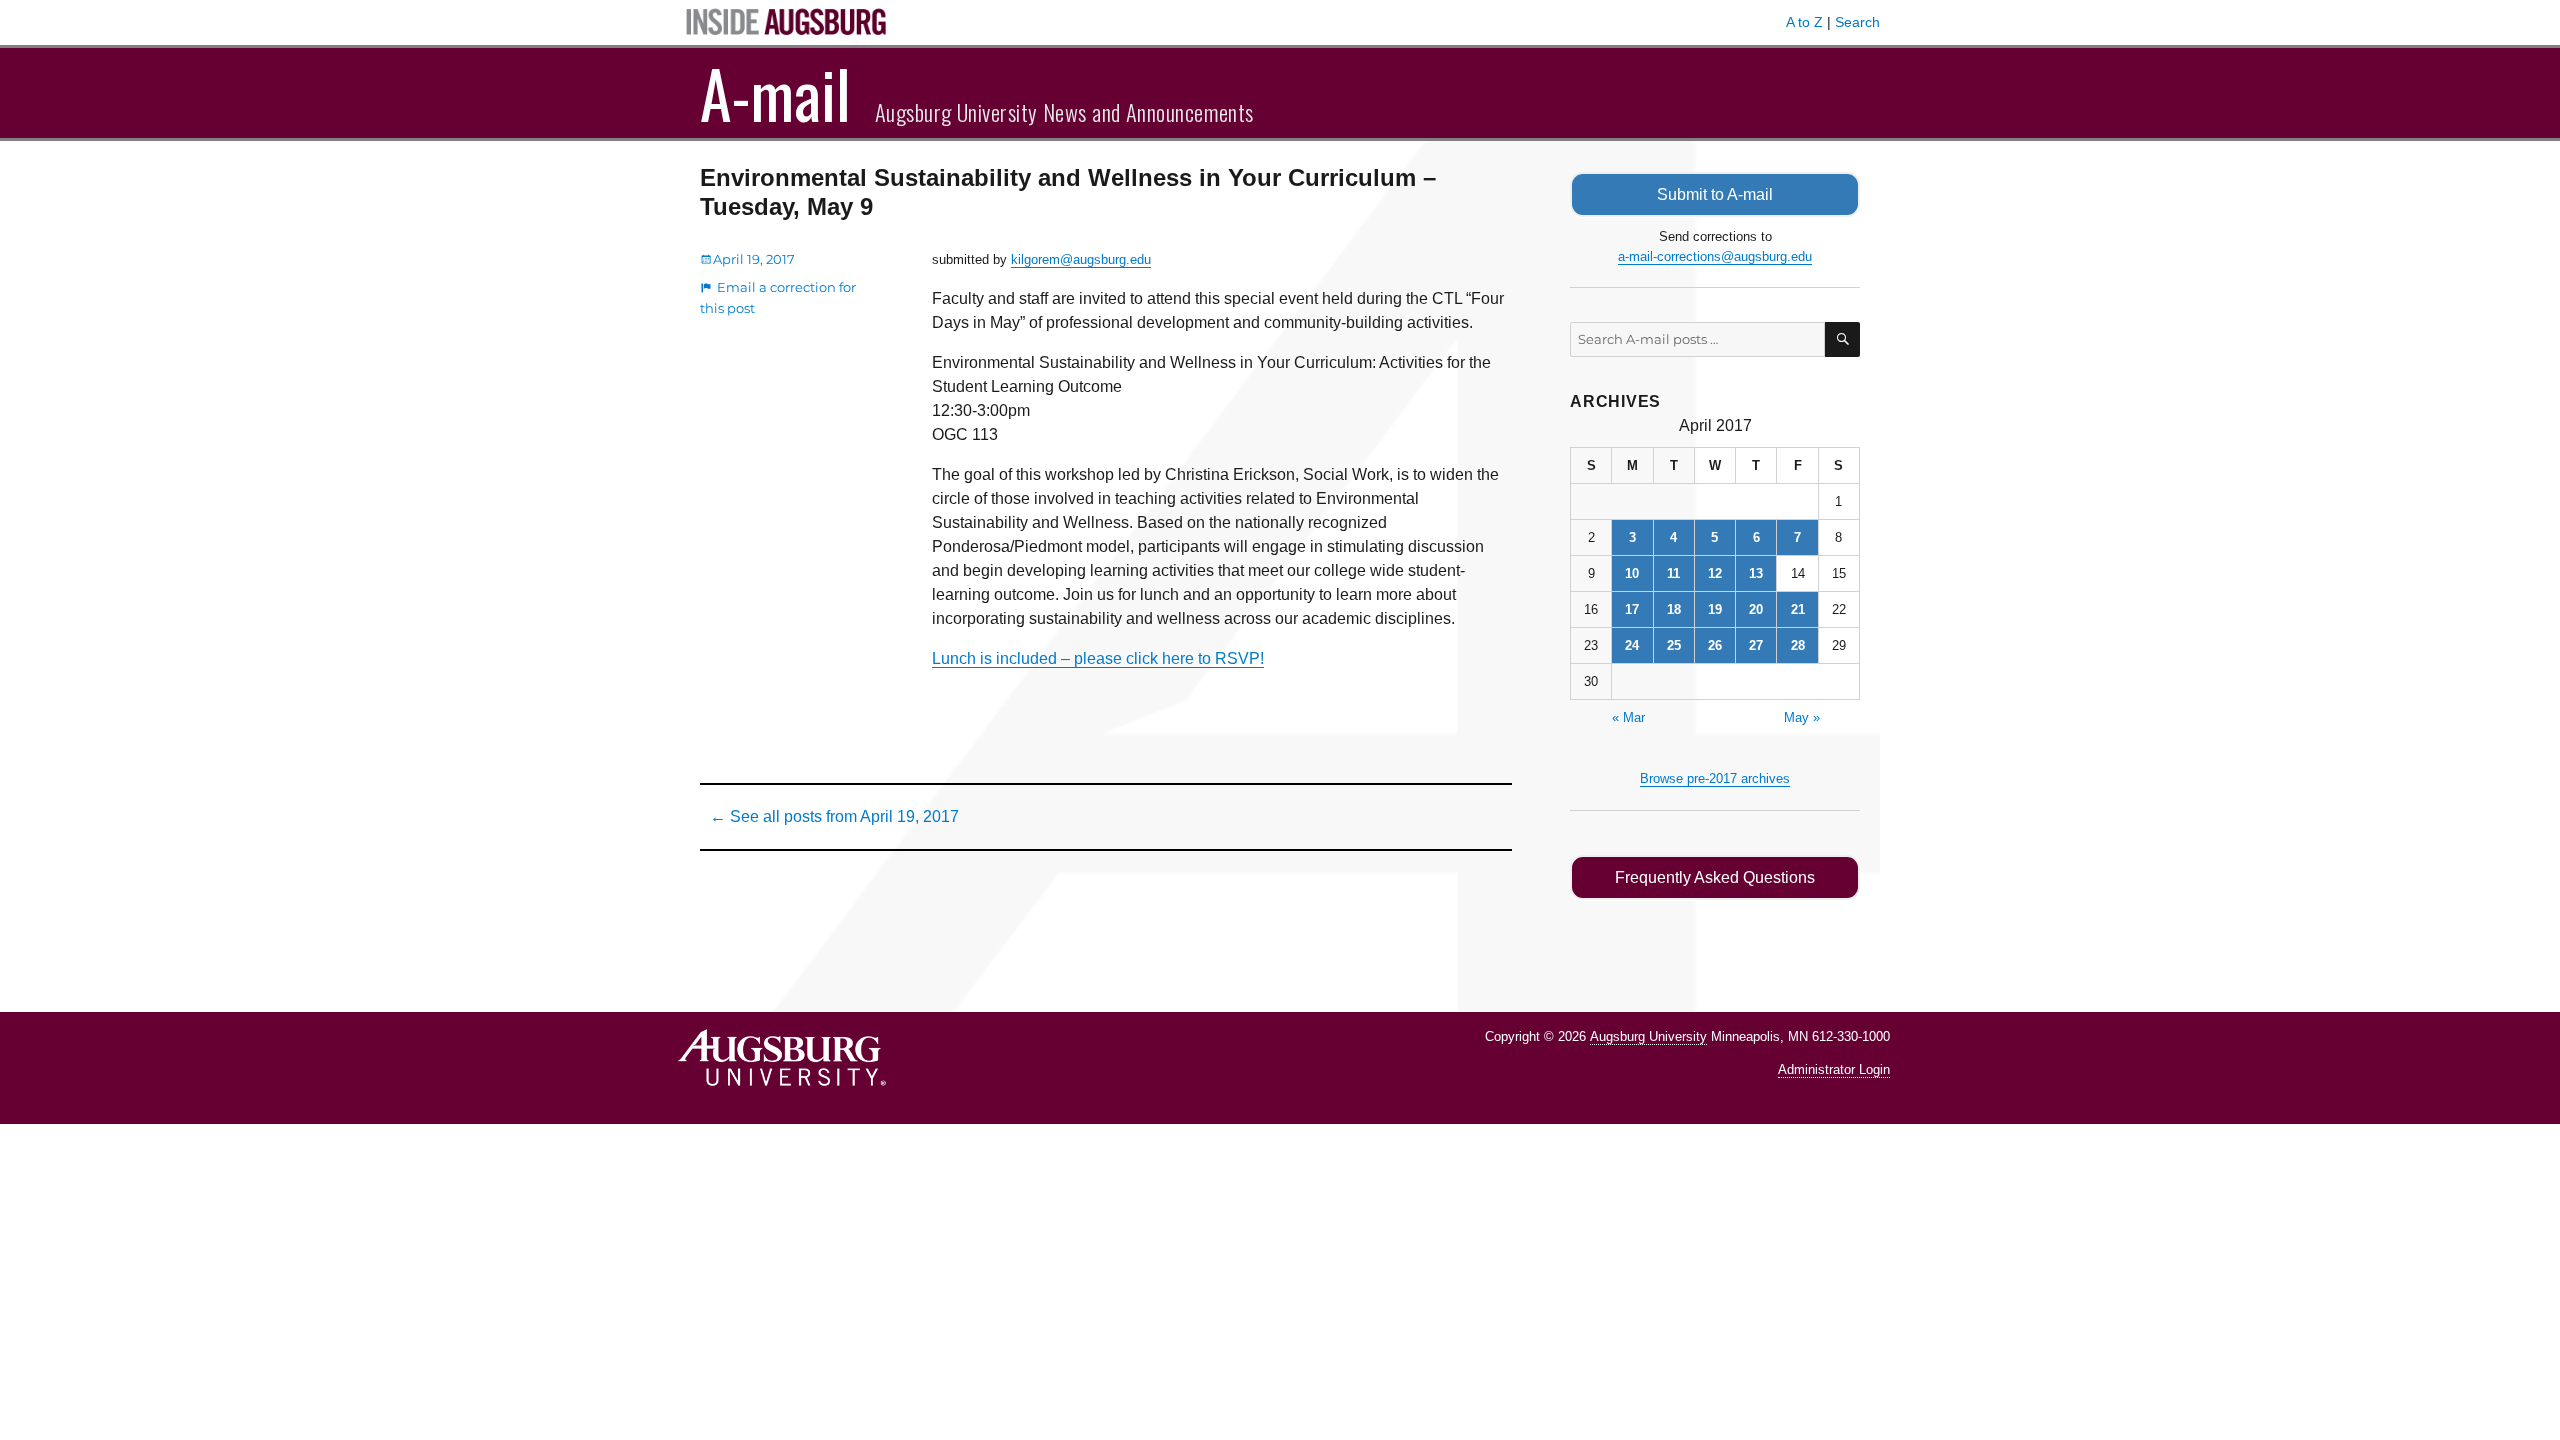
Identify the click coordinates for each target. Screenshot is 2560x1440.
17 (1632, 609)
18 (1674, 609)
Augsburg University (1648, 1036)
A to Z (1804, 22)
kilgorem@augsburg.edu (1081, 259)
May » (1802, 717)
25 (1674, 645)
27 (1756, 645)
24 (1632, 645)
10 (1632, 573)
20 (1756, 609)
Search (1857, 22)
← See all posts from (834, 816)
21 (1798, 609)
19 (1715, 609)
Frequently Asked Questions (1715, 877)
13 (1756, 573)
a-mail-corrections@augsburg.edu (1715, 256)
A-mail (775, 93)
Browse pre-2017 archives (1715, 778)
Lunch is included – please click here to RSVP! (1098, 658)
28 (1798, 645)
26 (1715, 645)
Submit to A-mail (1715, 194)
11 (1673, 573)
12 (1715, 573)
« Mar (1628, 717)
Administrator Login (1834, 1069)
